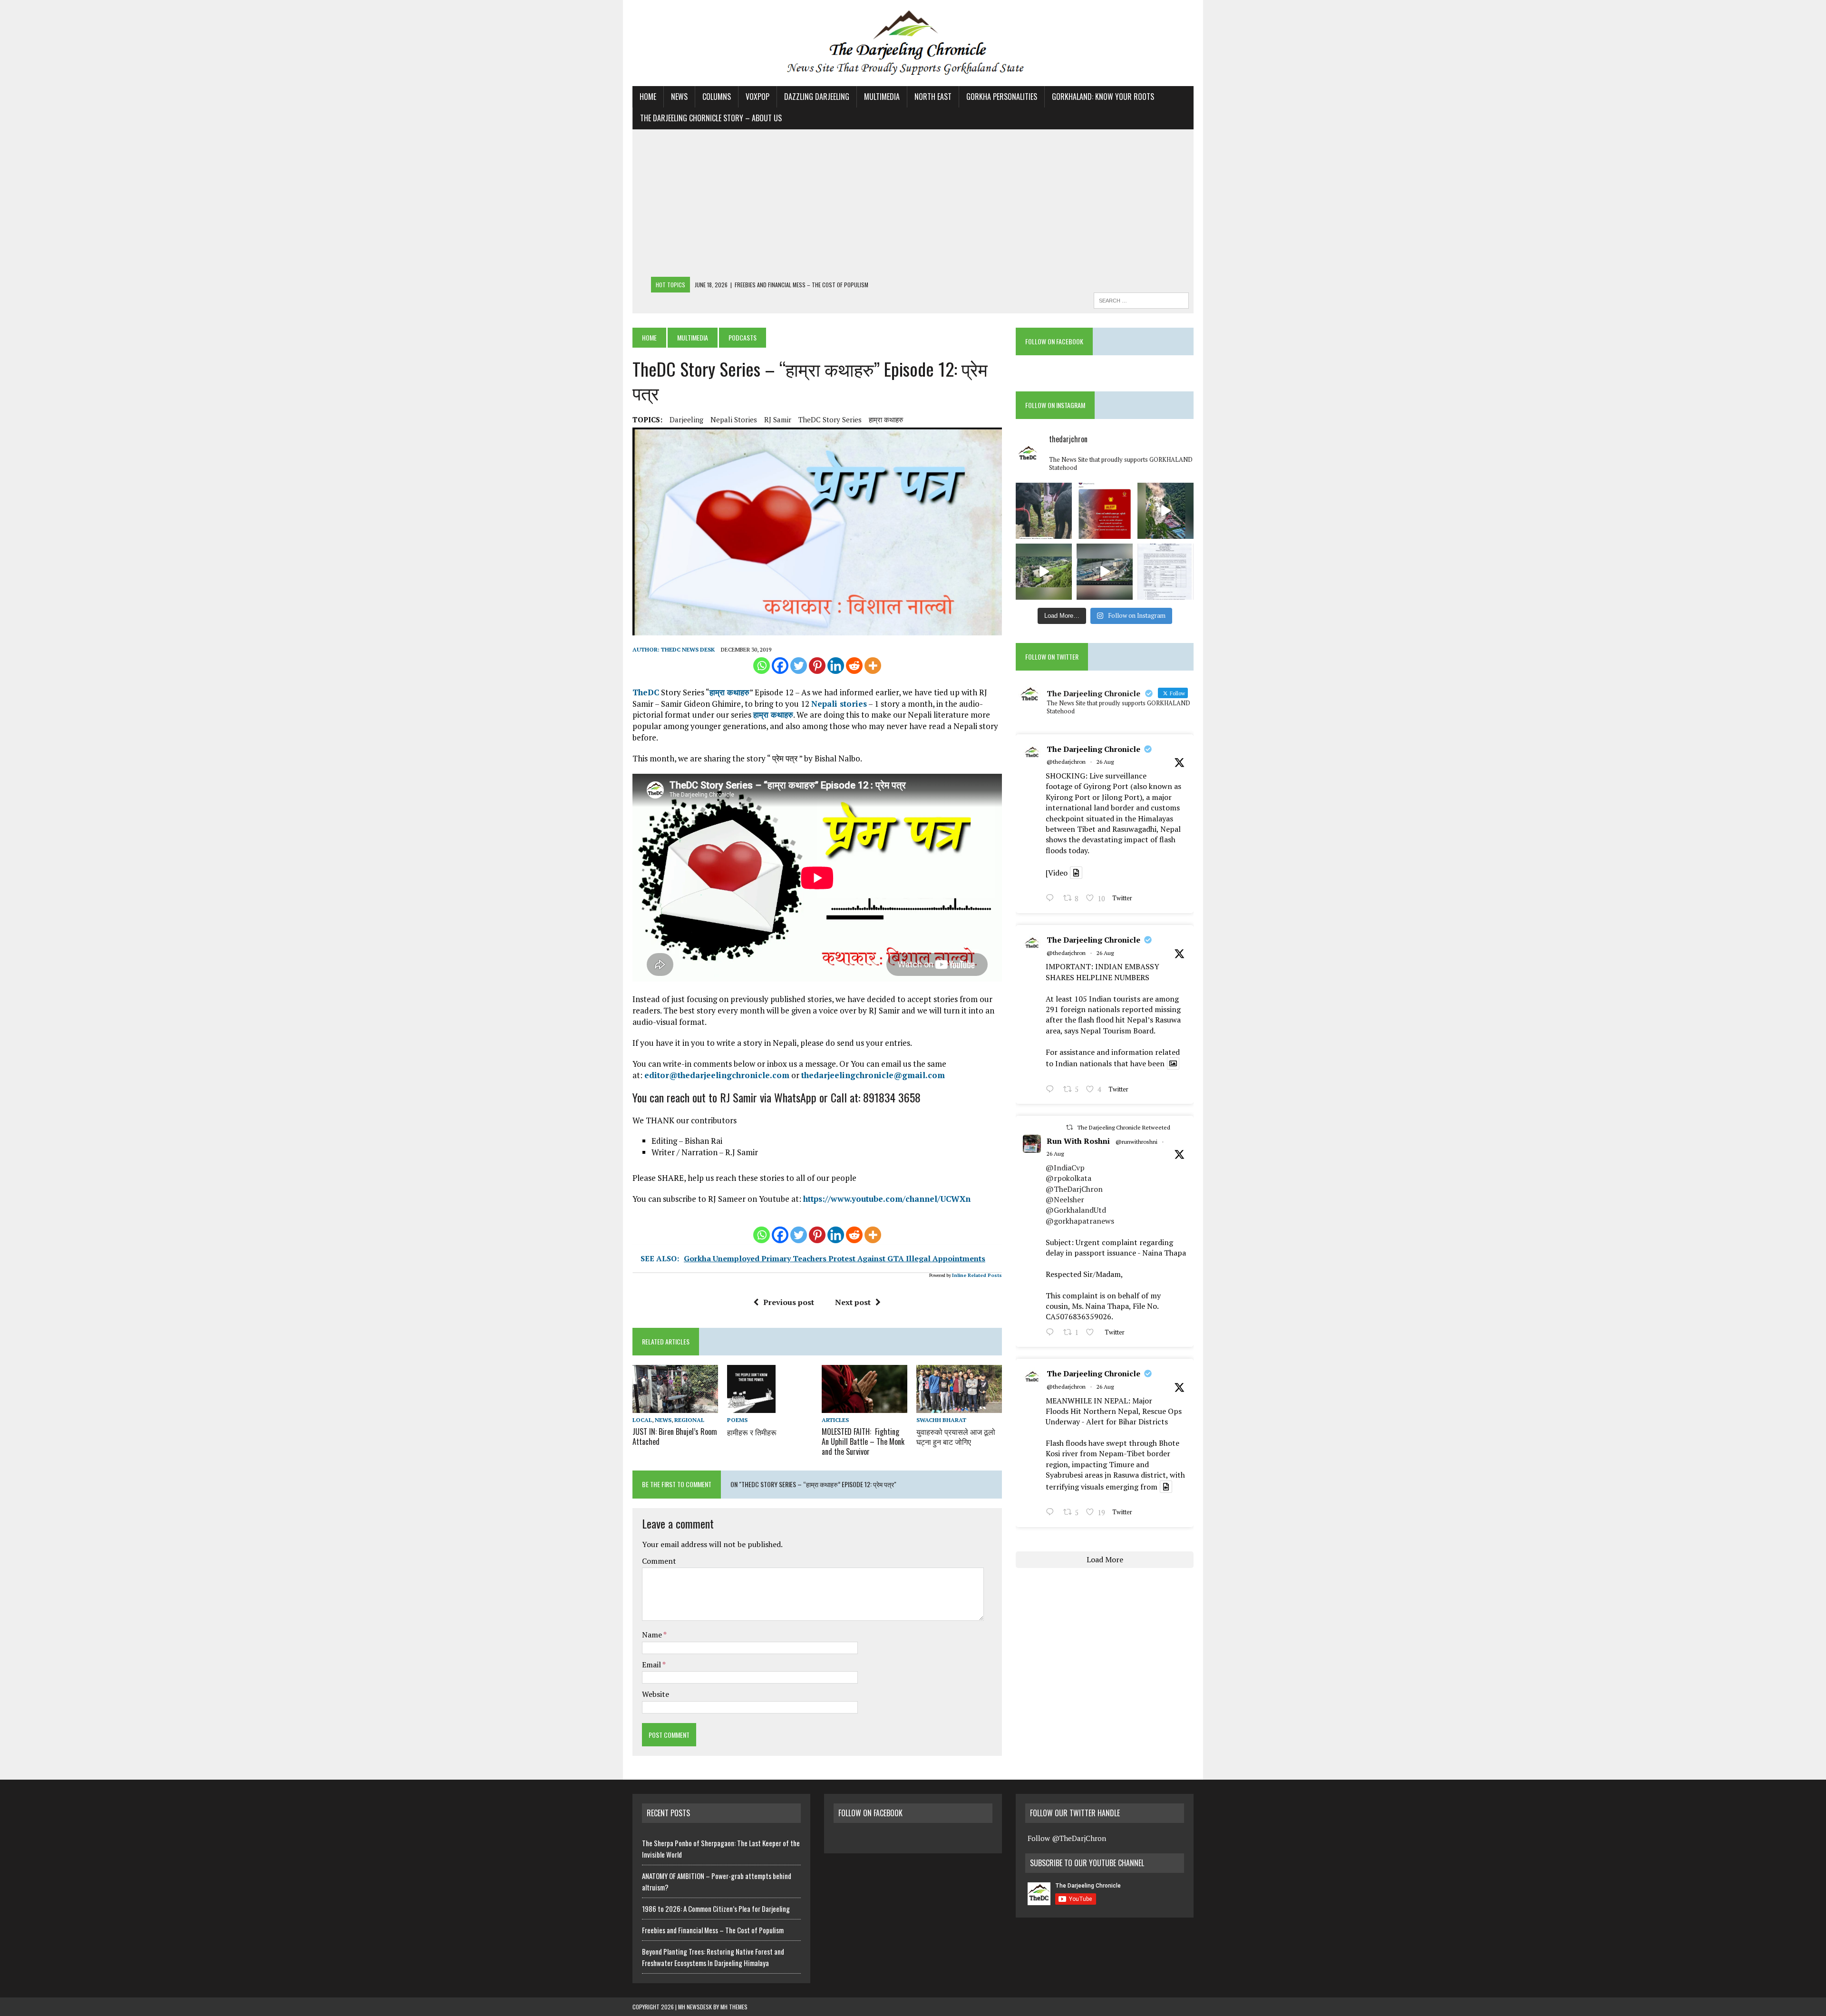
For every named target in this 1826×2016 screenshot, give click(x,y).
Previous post (789, 1302)
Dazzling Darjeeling (817, 97)
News (679, 97)
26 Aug (1105, 762)
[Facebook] (780, 666)
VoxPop (758, 97)
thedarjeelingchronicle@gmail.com (873, 1075)
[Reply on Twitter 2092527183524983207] (1052, 1513)
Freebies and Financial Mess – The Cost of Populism (713, 1930)
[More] (873, 666)
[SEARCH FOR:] (1141, 299)
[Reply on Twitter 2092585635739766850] (1052, 899)
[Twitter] (799, 666)
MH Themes (734, 2007)
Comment (659, 1561)
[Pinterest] (817, 666)
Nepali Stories (734, 419)
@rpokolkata (1068, 1178)
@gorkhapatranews (1080, 1221)
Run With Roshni (1078, 1141)
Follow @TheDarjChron (1067, 1838)
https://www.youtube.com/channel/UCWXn (887, 1199)
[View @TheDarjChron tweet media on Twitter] (1076, 873)
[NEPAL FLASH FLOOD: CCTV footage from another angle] (1105, 572)
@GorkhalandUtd (1076, 1210)
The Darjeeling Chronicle (1093, 749)
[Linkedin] (836, 666)
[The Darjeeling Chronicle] (913, 43)
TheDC (646, 692)
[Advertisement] (913, 205)
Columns (717, 97)
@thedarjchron (1066, 762)
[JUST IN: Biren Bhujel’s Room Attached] (675, 1406)
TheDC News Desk (688, 649)
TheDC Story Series (830, 419)
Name (653, 1635)
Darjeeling (686, 419)
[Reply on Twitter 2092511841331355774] (1052, 1333)
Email (652, 1665)
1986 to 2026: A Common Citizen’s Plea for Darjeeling (716, 1909)
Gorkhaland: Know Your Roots (1103, 97)
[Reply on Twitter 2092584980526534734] (1052, 1090)
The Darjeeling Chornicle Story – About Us (711, 118)
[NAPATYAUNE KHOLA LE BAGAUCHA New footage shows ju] (1166, 511)
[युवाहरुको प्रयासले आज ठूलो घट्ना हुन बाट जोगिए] (959, 1407)
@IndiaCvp (1065, 1168)
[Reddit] (854, 666)
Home (648, 97)
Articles (835, 1420)
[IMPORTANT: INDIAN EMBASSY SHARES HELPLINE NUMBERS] (1166, 572)
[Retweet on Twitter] (1069, 1127)
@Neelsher (1065, 1199)
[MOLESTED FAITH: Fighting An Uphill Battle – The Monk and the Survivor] (864, 1406)
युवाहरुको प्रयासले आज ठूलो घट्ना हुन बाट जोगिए (956, 1437)
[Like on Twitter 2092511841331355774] (1093, 1333)
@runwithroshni (1136, 1142)
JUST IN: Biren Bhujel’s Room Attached (675, 1437)
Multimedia (882, 97)
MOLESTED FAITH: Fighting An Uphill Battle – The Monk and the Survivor (863, 1441)
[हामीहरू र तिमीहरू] (751, 1407)
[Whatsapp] (762, 666)
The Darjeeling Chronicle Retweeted (1124, 1127)
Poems (737, 1420)
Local (642, 1420)
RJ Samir (778, 419)
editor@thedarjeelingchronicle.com (717, 1075)
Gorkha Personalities (1002, 97)
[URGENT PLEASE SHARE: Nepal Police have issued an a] (1105, 511)
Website (656, 1694)
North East (933, 97)
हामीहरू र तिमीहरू (752, 1432)
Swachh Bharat (941, 1420)
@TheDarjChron (1074, 1189)
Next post (853, 1302)
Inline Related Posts (977, 1275)
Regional (689, 1420)
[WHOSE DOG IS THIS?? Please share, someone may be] (1044, 511)
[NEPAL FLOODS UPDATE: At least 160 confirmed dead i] (1044, 572)
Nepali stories (839, 704)
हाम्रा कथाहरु (886, 419)
